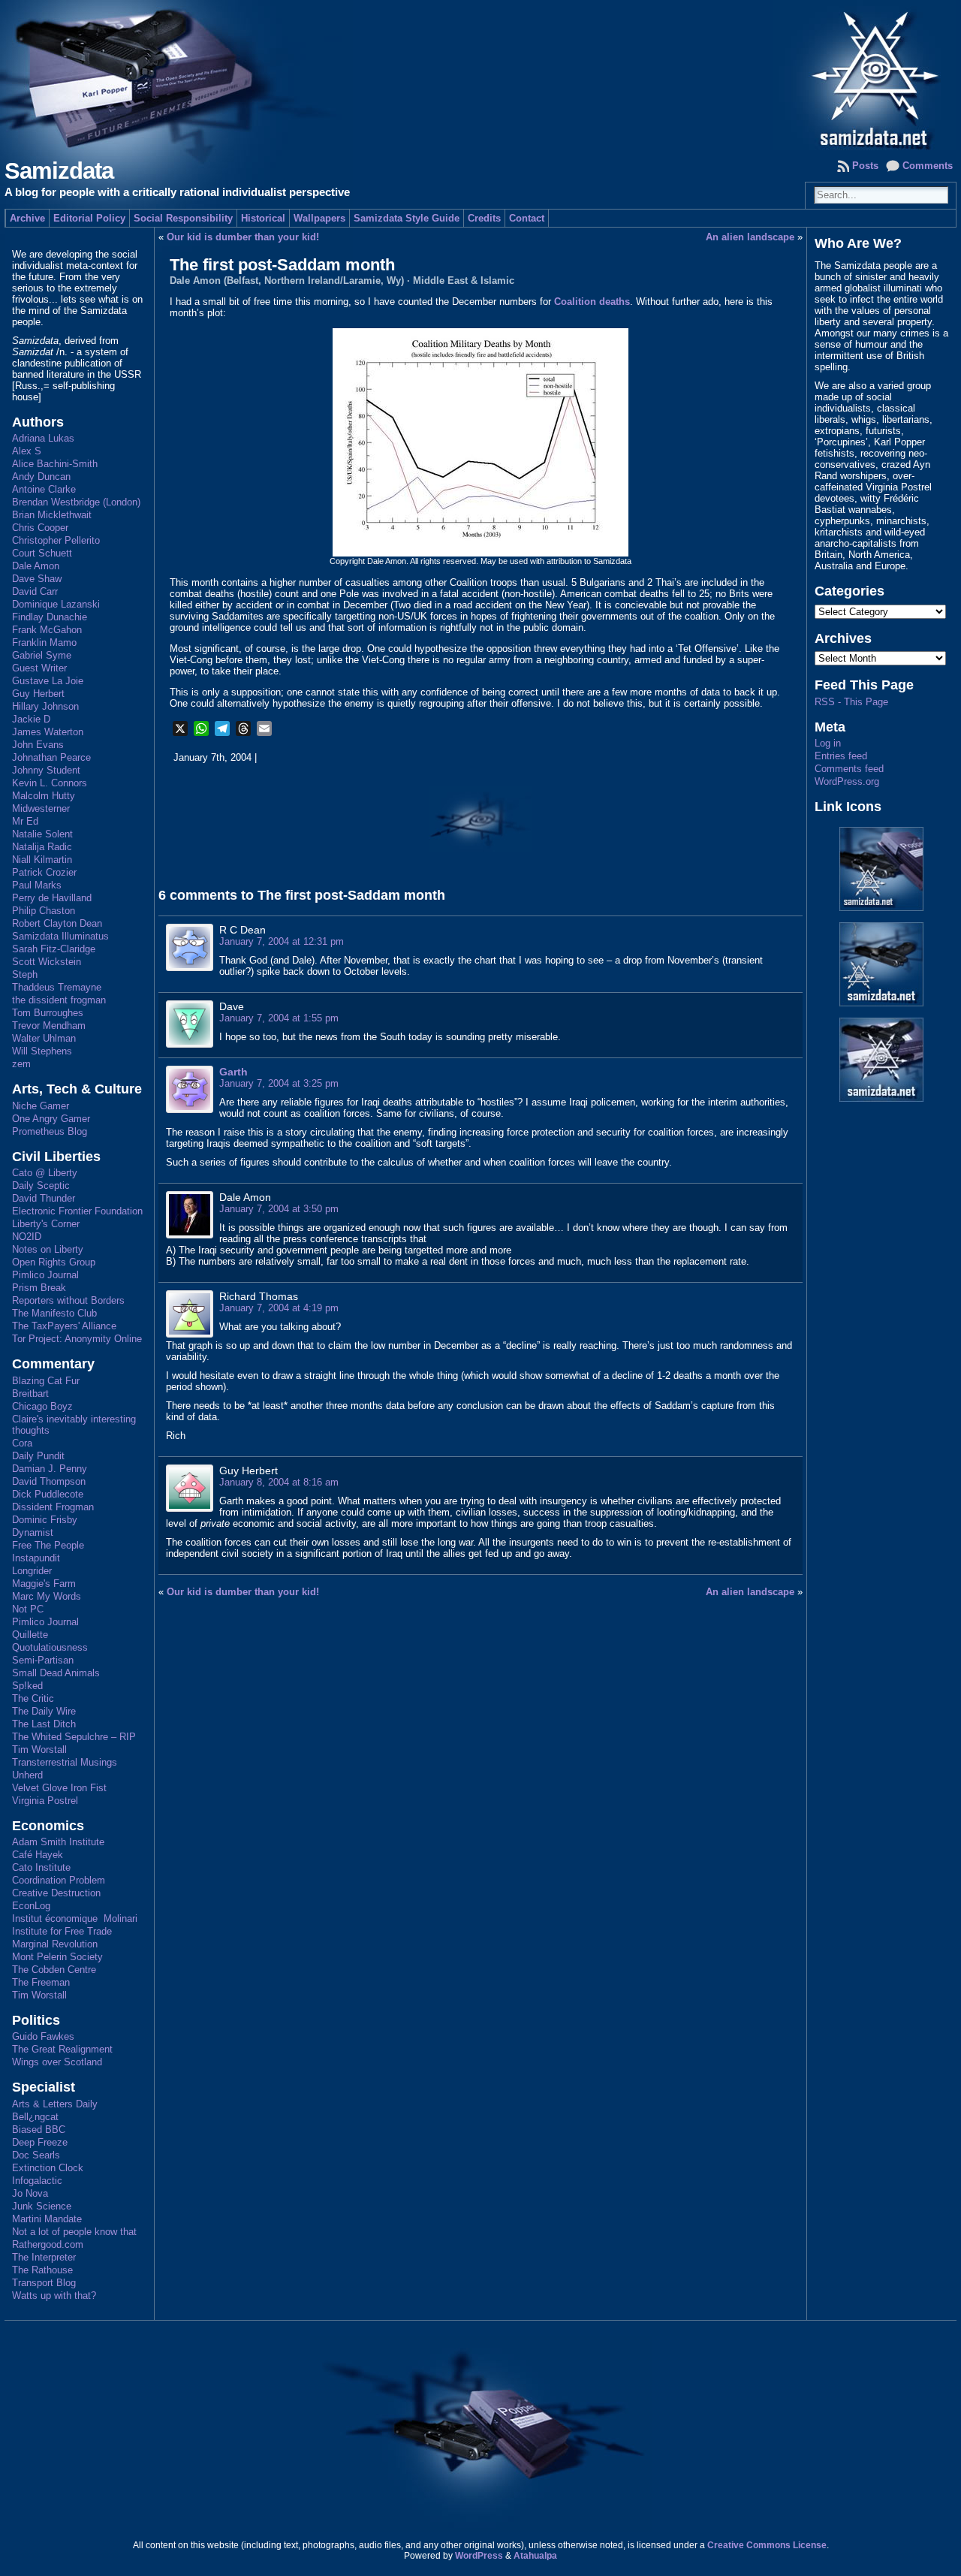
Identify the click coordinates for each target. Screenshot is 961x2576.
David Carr (35, 591)
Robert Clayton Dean (57, 923)
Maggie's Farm (44, 1584)
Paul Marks (37, 885)
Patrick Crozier (44, 872)
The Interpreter (44, 2257)
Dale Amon (36, 566)
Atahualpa (535, 2556)
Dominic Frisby (45, 1520)
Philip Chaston (44, 911)
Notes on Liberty (48, 1249)
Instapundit (36, 1558)
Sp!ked (27, 1686)
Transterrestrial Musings (65, 1762)
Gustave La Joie (48, 681)
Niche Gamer (41, 1106)
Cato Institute (41, 1867)
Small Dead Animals (56, 1673)
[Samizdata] (480, 75)
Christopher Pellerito (56, 540)
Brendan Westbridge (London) (76, 502)
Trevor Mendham (49, 1026)
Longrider (32, 1571)
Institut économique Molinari (75, 1918)
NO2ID (27, 1237)
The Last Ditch (44, 1724)
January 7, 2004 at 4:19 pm (279, 1308)
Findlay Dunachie (50, 617)
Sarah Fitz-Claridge (54, 949)
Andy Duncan (41, 477)
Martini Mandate (47, 2219)
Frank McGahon (47, 630)
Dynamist (33, 1532)
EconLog (31, 1906)
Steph (25, 974)
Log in (828, 743)
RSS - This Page (851, 702)
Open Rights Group (54, 1262)
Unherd (27, 1775)
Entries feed (841, 756)
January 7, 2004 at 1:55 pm (279, 1018)
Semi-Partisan (43, 1660)
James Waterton (48, 732)
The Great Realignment (62, 2049)
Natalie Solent (42, 834)
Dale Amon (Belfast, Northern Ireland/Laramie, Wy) (287, 281)
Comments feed (849, 769)
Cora (22, 1443)
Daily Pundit (38, 1456)
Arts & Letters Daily (55, 2104)
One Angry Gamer (51, 1119)
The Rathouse (42, 2270)
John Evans (38, 745)
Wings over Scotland (57, 2062)
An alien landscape (750, 237)
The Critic (33, 1698)
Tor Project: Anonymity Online (77, 1339)
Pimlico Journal (45, 1275)
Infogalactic (37, 2181)
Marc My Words (47, 1596)
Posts (865, 166)
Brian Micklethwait (52, 515)
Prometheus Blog (50, 1131)
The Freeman (41, 1982)
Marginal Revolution (55, 1944)
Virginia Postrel (45, 1801)
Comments (928, 166)
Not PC (28, 1609)
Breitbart (30, 1394)
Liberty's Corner (46, 1224)
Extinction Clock (48, 2168)
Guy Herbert (38, 694)
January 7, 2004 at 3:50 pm (279, 1209)
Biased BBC (39, 2130)
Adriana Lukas (43, 438)
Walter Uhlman (44, 1038)
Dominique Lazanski (56, 604)
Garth (233, 1072)
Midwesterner (41, 808)
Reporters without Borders (68, 1300)
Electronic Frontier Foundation (77, 1211)
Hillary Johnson (45, 706)
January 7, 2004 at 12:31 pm (282, 941)
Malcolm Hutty (44, 796)
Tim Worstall (39, 1750)
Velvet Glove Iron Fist (59, 1788)
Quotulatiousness (50, 1647)
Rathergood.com (48, 2244)
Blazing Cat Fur (46, 1381)
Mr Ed (25, 821)
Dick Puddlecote (48, 1494)
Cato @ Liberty (45, 1173)
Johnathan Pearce (51, 757)
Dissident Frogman (53, 1507)
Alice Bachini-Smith (55, 464)
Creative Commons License (767, 2545)
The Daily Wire (44, 1711)
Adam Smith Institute (58, 1842)
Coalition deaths (592, 302)
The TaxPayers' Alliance (64, 1326)
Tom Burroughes (48, 1013)
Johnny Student (46, 770)
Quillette (30, 1635)
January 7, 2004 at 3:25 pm (279, 1083)
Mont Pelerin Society (57, 1957)
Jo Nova (30, 2193)
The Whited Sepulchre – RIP (74, 1737)
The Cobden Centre (54, 1970)
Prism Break (39, 1288)
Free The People (48, 1545)
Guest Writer (39, 668)
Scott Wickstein (47, 962)
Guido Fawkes (43, 2036)
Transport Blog (44, 2283)
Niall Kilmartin (42, 860)
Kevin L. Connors (50, 783)
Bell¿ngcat (35, 2117)
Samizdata (59, 171)
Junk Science (42, 2206)
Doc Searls (36, 2155)
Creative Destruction (56, 1893)
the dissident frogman (59, 1000)
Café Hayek (38, 1855)
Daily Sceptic (41, 1185)
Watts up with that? (54, 2295)
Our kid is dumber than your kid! (243, 237)
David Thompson (49, 1481)
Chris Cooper (40, 528)
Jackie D (31, 719)
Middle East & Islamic (464, 281)
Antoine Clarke (44, 489)
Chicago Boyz (42, 1406)
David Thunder (44, 1198)
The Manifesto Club (54, 1313)
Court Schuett (42, 553)
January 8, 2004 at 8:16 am (279, 1482)
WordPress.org (847, 781)
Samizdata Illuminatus (60, 936)
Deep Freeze (40, 2142)
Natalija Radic (42, 847)
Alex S (27, 451)
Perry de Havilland (52, 898)
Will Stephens (42, 1051)
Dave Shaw (37, 579)
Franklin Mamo (44, 642)
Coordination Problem (59, 1880)
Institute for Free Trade (62, 1931)
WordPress (479, 2556)
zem (21, 1064)
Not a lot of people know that (74, 2232)
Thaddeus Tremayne (57, 987)
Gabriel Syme (42, 655)
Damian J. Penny (50, 1469)
